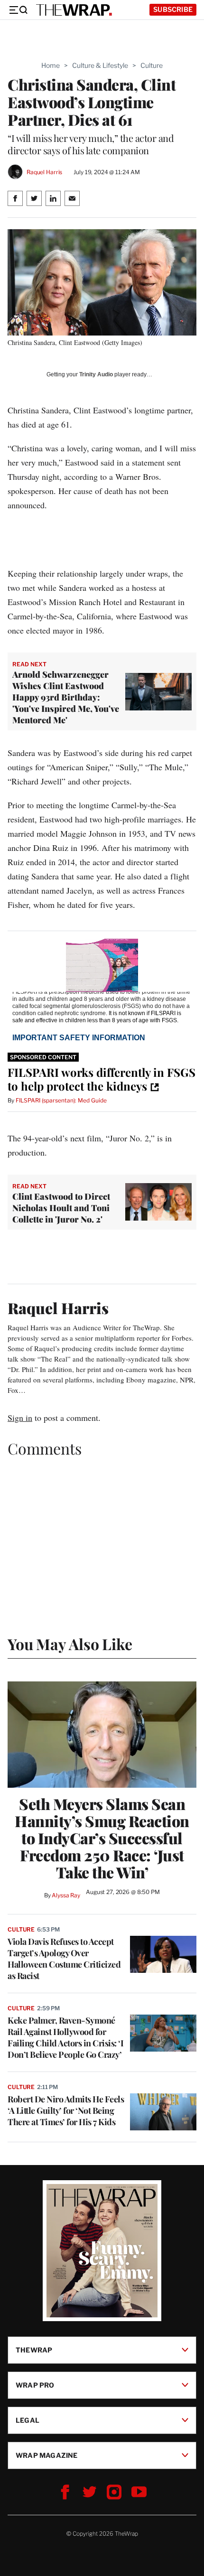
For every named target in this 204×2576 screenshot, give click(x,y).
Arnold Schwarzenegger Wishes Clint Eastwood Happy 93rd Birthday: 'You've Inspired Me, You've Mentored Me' (66, 697)
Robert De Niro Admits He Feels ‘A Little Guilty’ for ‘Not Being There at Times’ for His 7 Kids (66, 2110)
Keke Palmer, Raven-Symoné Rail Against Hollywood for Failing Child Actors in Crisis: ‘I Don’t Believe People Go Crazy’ (65, 2037)
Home (51, 65)
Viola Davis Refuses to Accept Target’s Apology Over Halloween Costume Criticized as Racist (64, 1959)
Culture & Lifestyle (100, 65)
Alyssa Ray (66, 1895)
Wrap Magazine (47, 2455)
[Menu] (18, 10)
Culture (152, 65)
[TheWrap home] (74, 10)
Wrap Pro (35, 2385)
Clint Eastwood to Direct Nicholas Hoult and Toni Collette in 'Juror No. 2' (61, 1208)
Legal (28, 2420)
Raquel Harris (44, 172)
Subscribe (173, 9)
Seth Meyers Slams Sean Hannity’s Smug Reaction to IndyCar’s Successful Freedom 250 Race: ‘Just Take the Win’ (102, 1838)
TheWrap (34, 2350)
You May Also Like (70, 1644)
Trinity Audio (96, 374)
